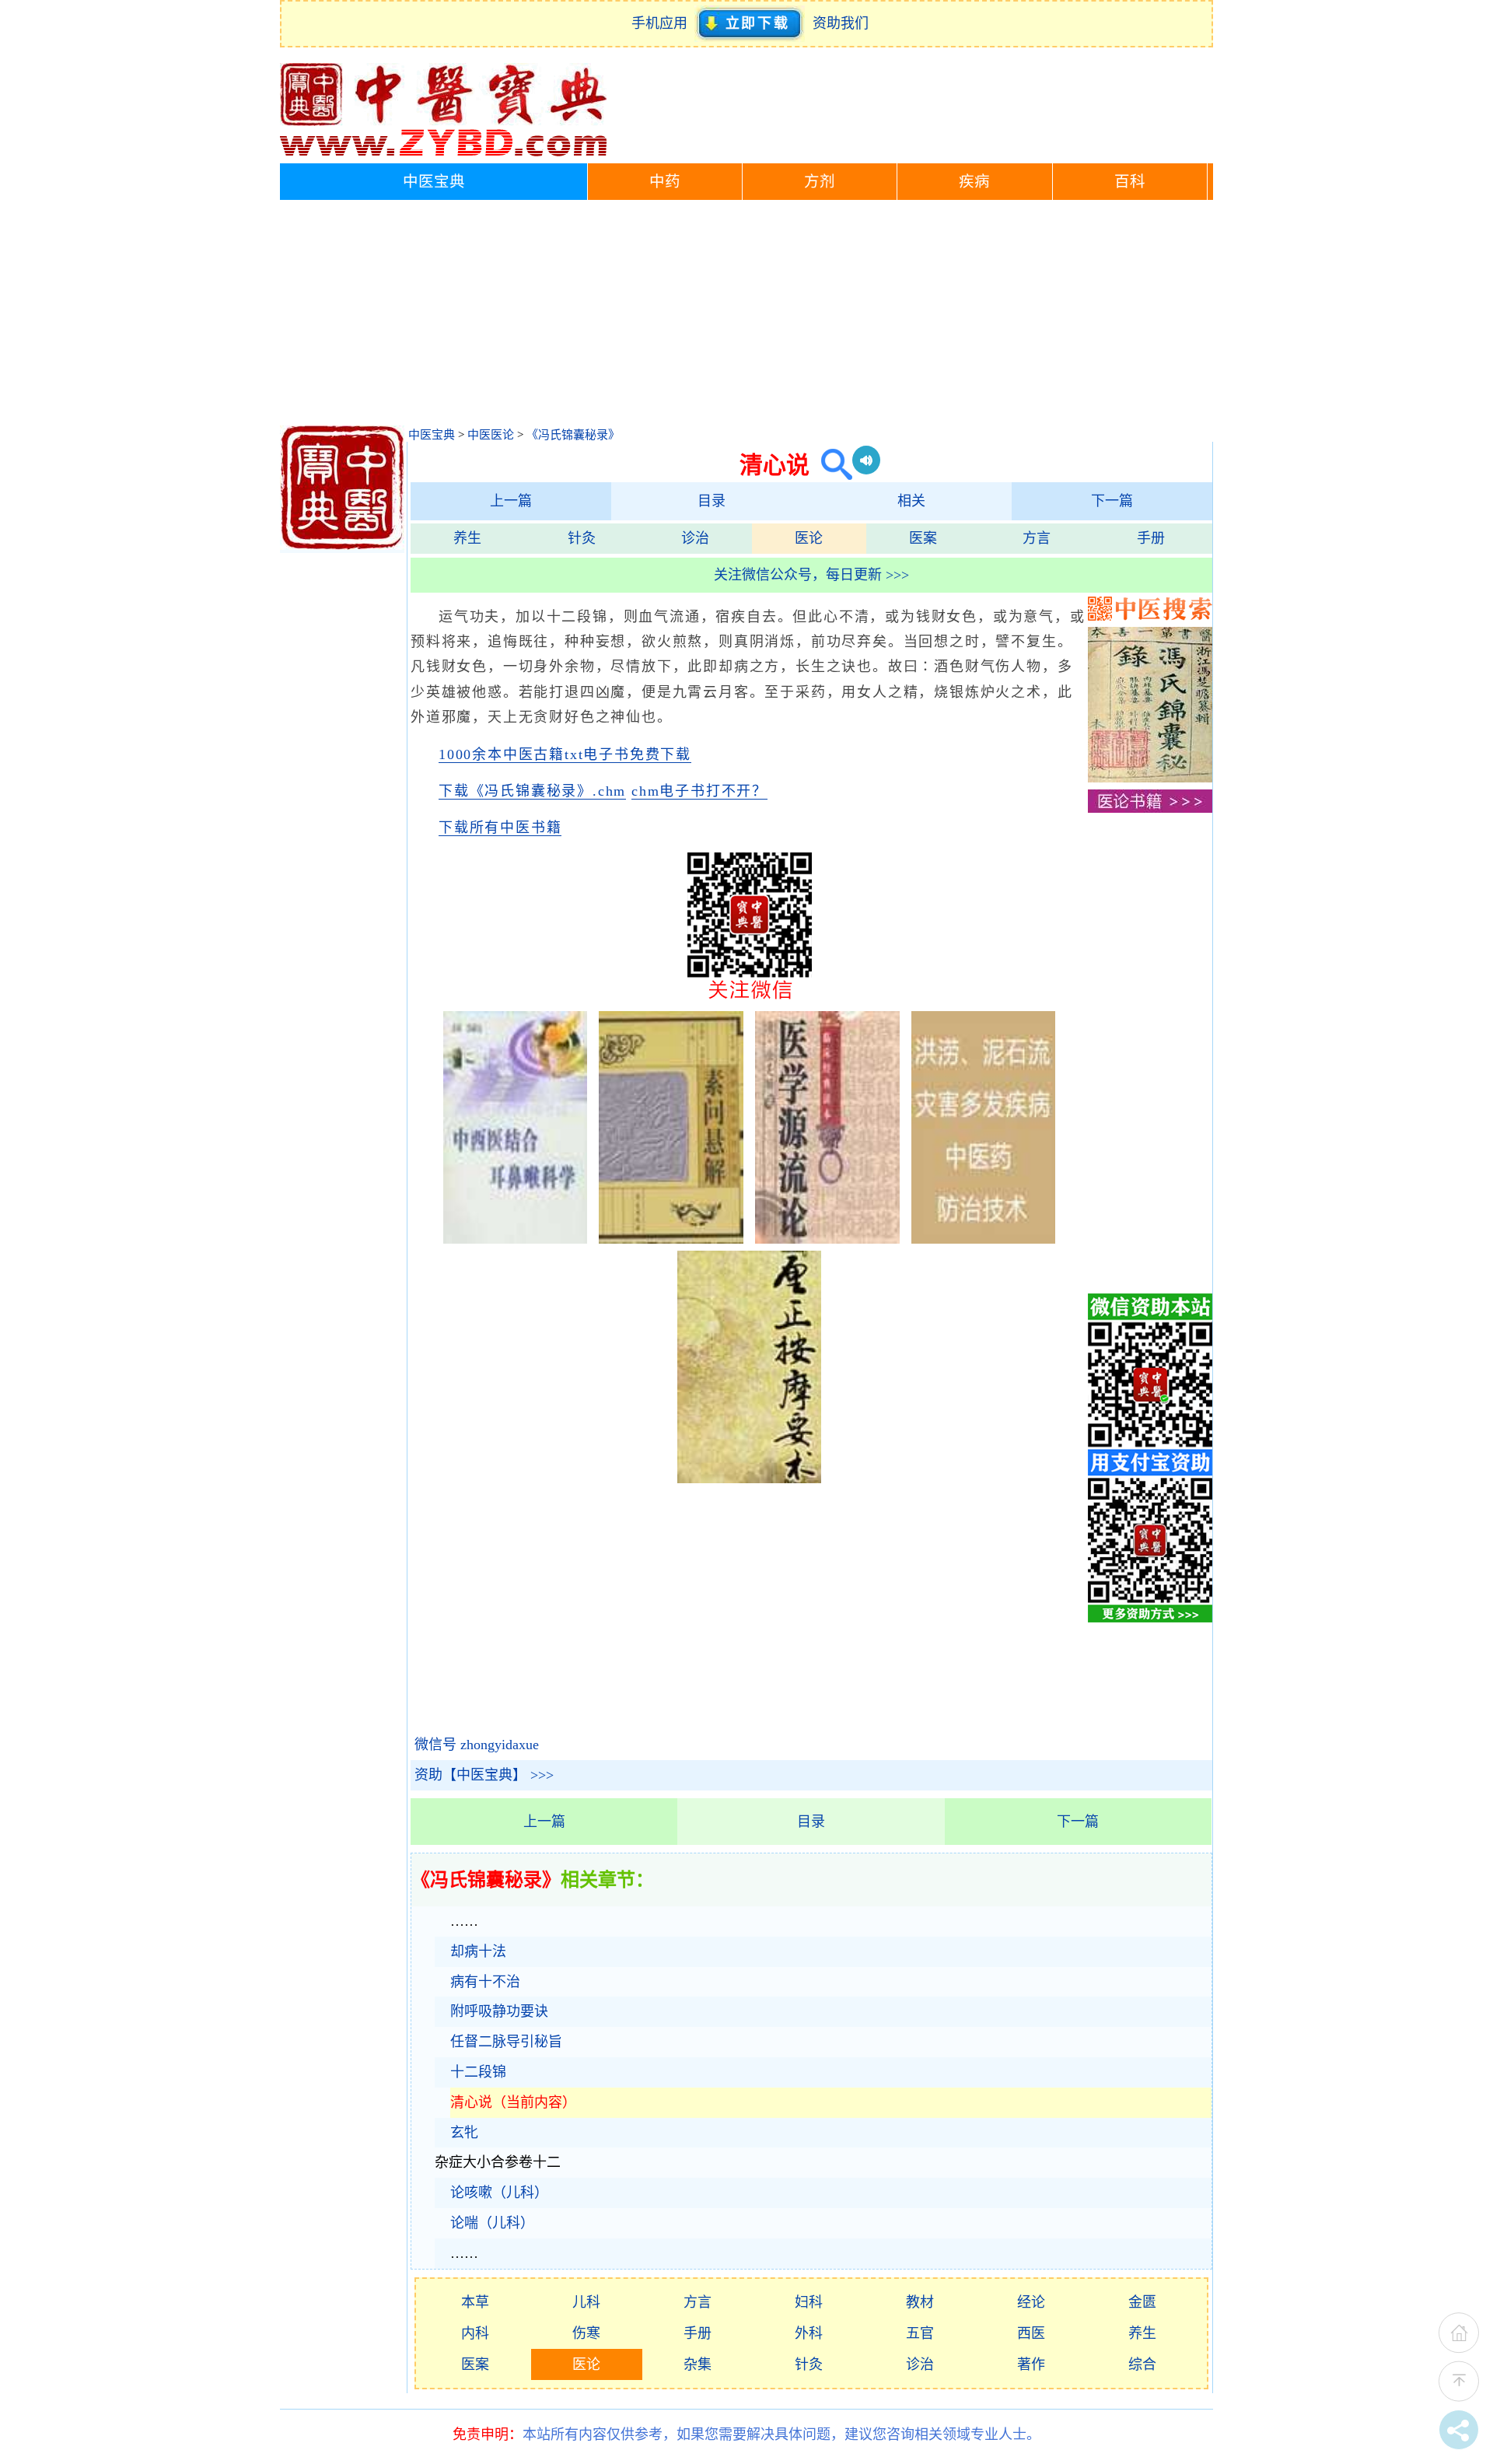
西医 (1031, 2333)
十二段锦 (478, 2072)
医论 (809, 538)
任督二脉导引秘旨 (506, 2042)
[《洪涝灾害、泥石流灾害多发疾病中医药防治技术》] (984, 1239)
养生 (467, 538)
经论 (1031, 2302)
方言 (1037, 538)
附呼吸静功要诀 (499, 2011)
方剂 (820, 182)
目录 (712, 501)
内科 (475, 2333)
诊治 (695, 538)
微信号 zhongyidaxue (477, 1745)
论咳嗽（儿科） (499, 2193)
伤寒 (586, 2333)
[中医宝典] (443, 152)
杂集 (698, 2364)
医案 (923, 538)
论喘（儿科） (492, 2223)
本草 (475, 2302)
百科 (1130, 182)
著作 (1031, 2364)
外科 (809, 2333)
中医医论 (491, 435)
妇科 (809, 2302)
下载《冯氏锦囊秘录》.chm (532, 791)
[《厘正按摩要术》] (750, 1479)
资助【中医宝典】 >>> (484, 1775)
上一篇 (511, 501)
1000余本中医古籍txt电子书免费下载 (565, 754)
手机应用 (663, 23)
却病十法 (478, 1951)
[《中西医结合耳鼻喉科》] (516, 1239)
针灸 (582, 538)
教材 (920, 2302)
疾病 (974, 182)
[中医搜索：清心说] (831, 465)
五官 (920, 2333)
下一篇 (1112, 501)
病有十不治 (485, 1982)
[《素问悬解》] (671, 1239)
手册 (1151, 538)
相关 (911, 501)
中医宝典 (434, 182)
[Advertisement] (746, 317)
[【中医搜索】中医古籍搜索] (1150, 616)
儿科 (586, 2302)
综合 (1142, 2364)
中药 (665, 182)
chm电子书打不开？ (699, 791)
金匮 (1142, 2302)
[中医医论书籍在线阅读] (1150, 808)
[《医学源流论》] (827, 1239)
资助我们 (841, 23)
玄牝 (464, 2133)
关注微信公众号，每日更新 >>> (811, 575)
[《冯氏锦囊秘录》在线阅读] (1150, 778)
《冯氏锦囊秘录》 (573, 435)
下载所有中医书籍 (500, 828)
